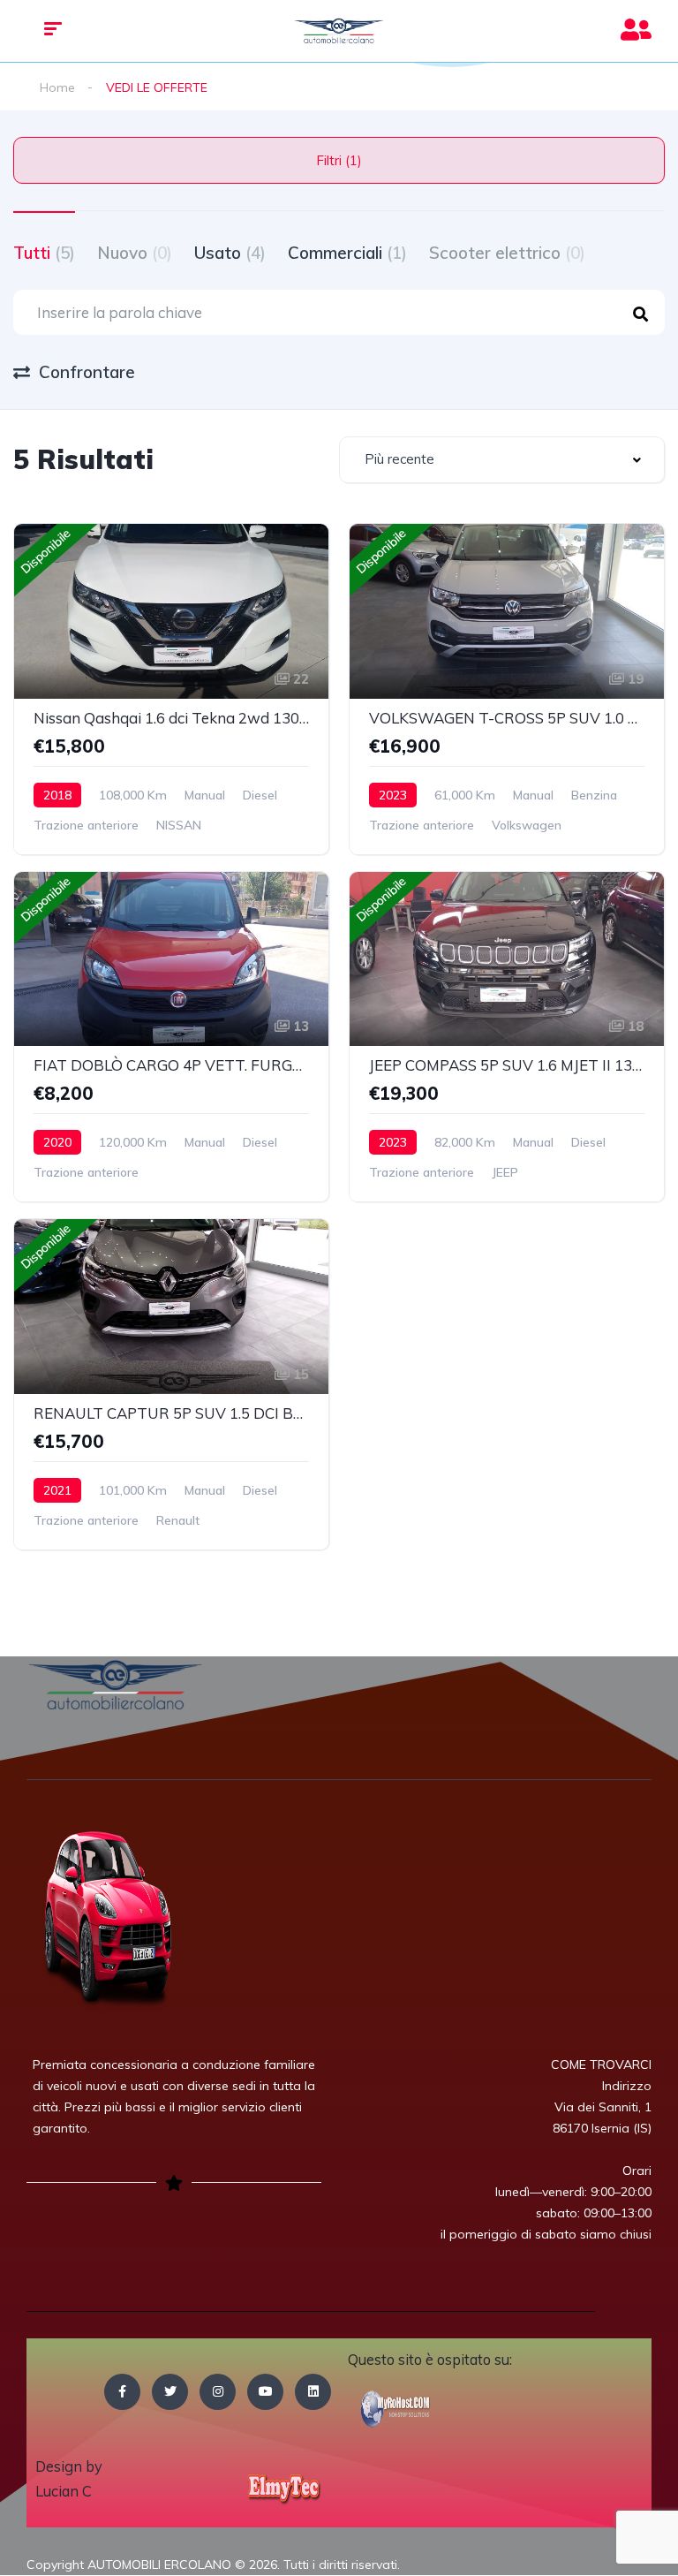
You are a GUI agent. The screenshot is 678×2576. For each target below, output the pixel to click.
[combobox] (502, 460)
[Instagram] (218, 2392)
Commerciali (347, 253)
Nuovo (135, 253)
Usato (230, 253)
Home (57, 87)
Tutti (44, 253)
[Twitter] (170, 2392)
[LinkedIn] (313, 2392)
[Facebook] (122, 2392)
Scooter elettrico (507, 253)
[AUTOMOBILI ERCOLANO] (339, 31)
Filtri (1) (339, 160)
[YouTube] (265, 2392)
